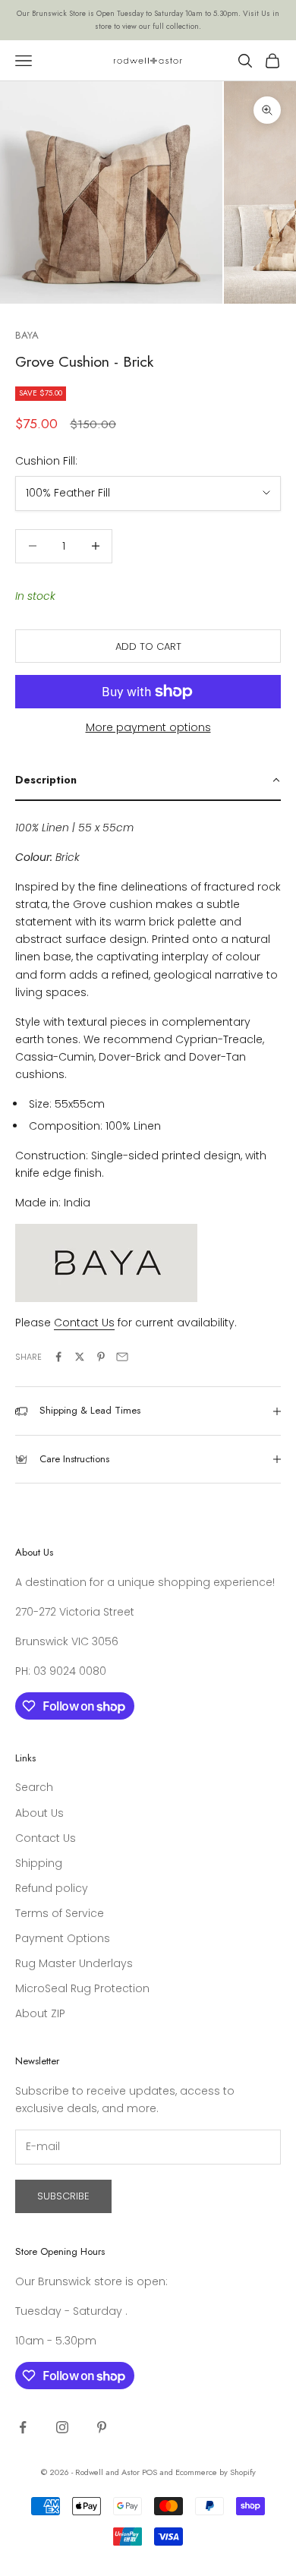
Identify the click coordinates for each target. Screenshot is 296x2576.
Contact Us (46, 1838)
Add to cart (148, 646)
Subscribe (63, 2196)
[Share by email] (122, 1357)
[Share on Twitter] (80, 1357)
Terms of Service (60, 1913)
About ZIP (40, 2013)
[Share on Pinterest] (101, 1357)
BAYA (27, 335)
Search (34, 1787)
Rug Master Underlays (74, 1963)
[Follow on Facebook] (23, 2427)
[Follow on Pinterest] (102, 2427)
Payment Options (63, 1938)
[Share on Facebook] (58, 1357)
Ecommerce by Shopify (216, 2472)
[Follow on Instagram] (62, 2427)
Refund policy (52, 1888)
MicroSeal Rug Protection (82, 1988)
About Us (39, 1813)
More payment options (148, 727)
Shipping (39, 1863)
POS (150, 2472)
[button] (148, 780)
